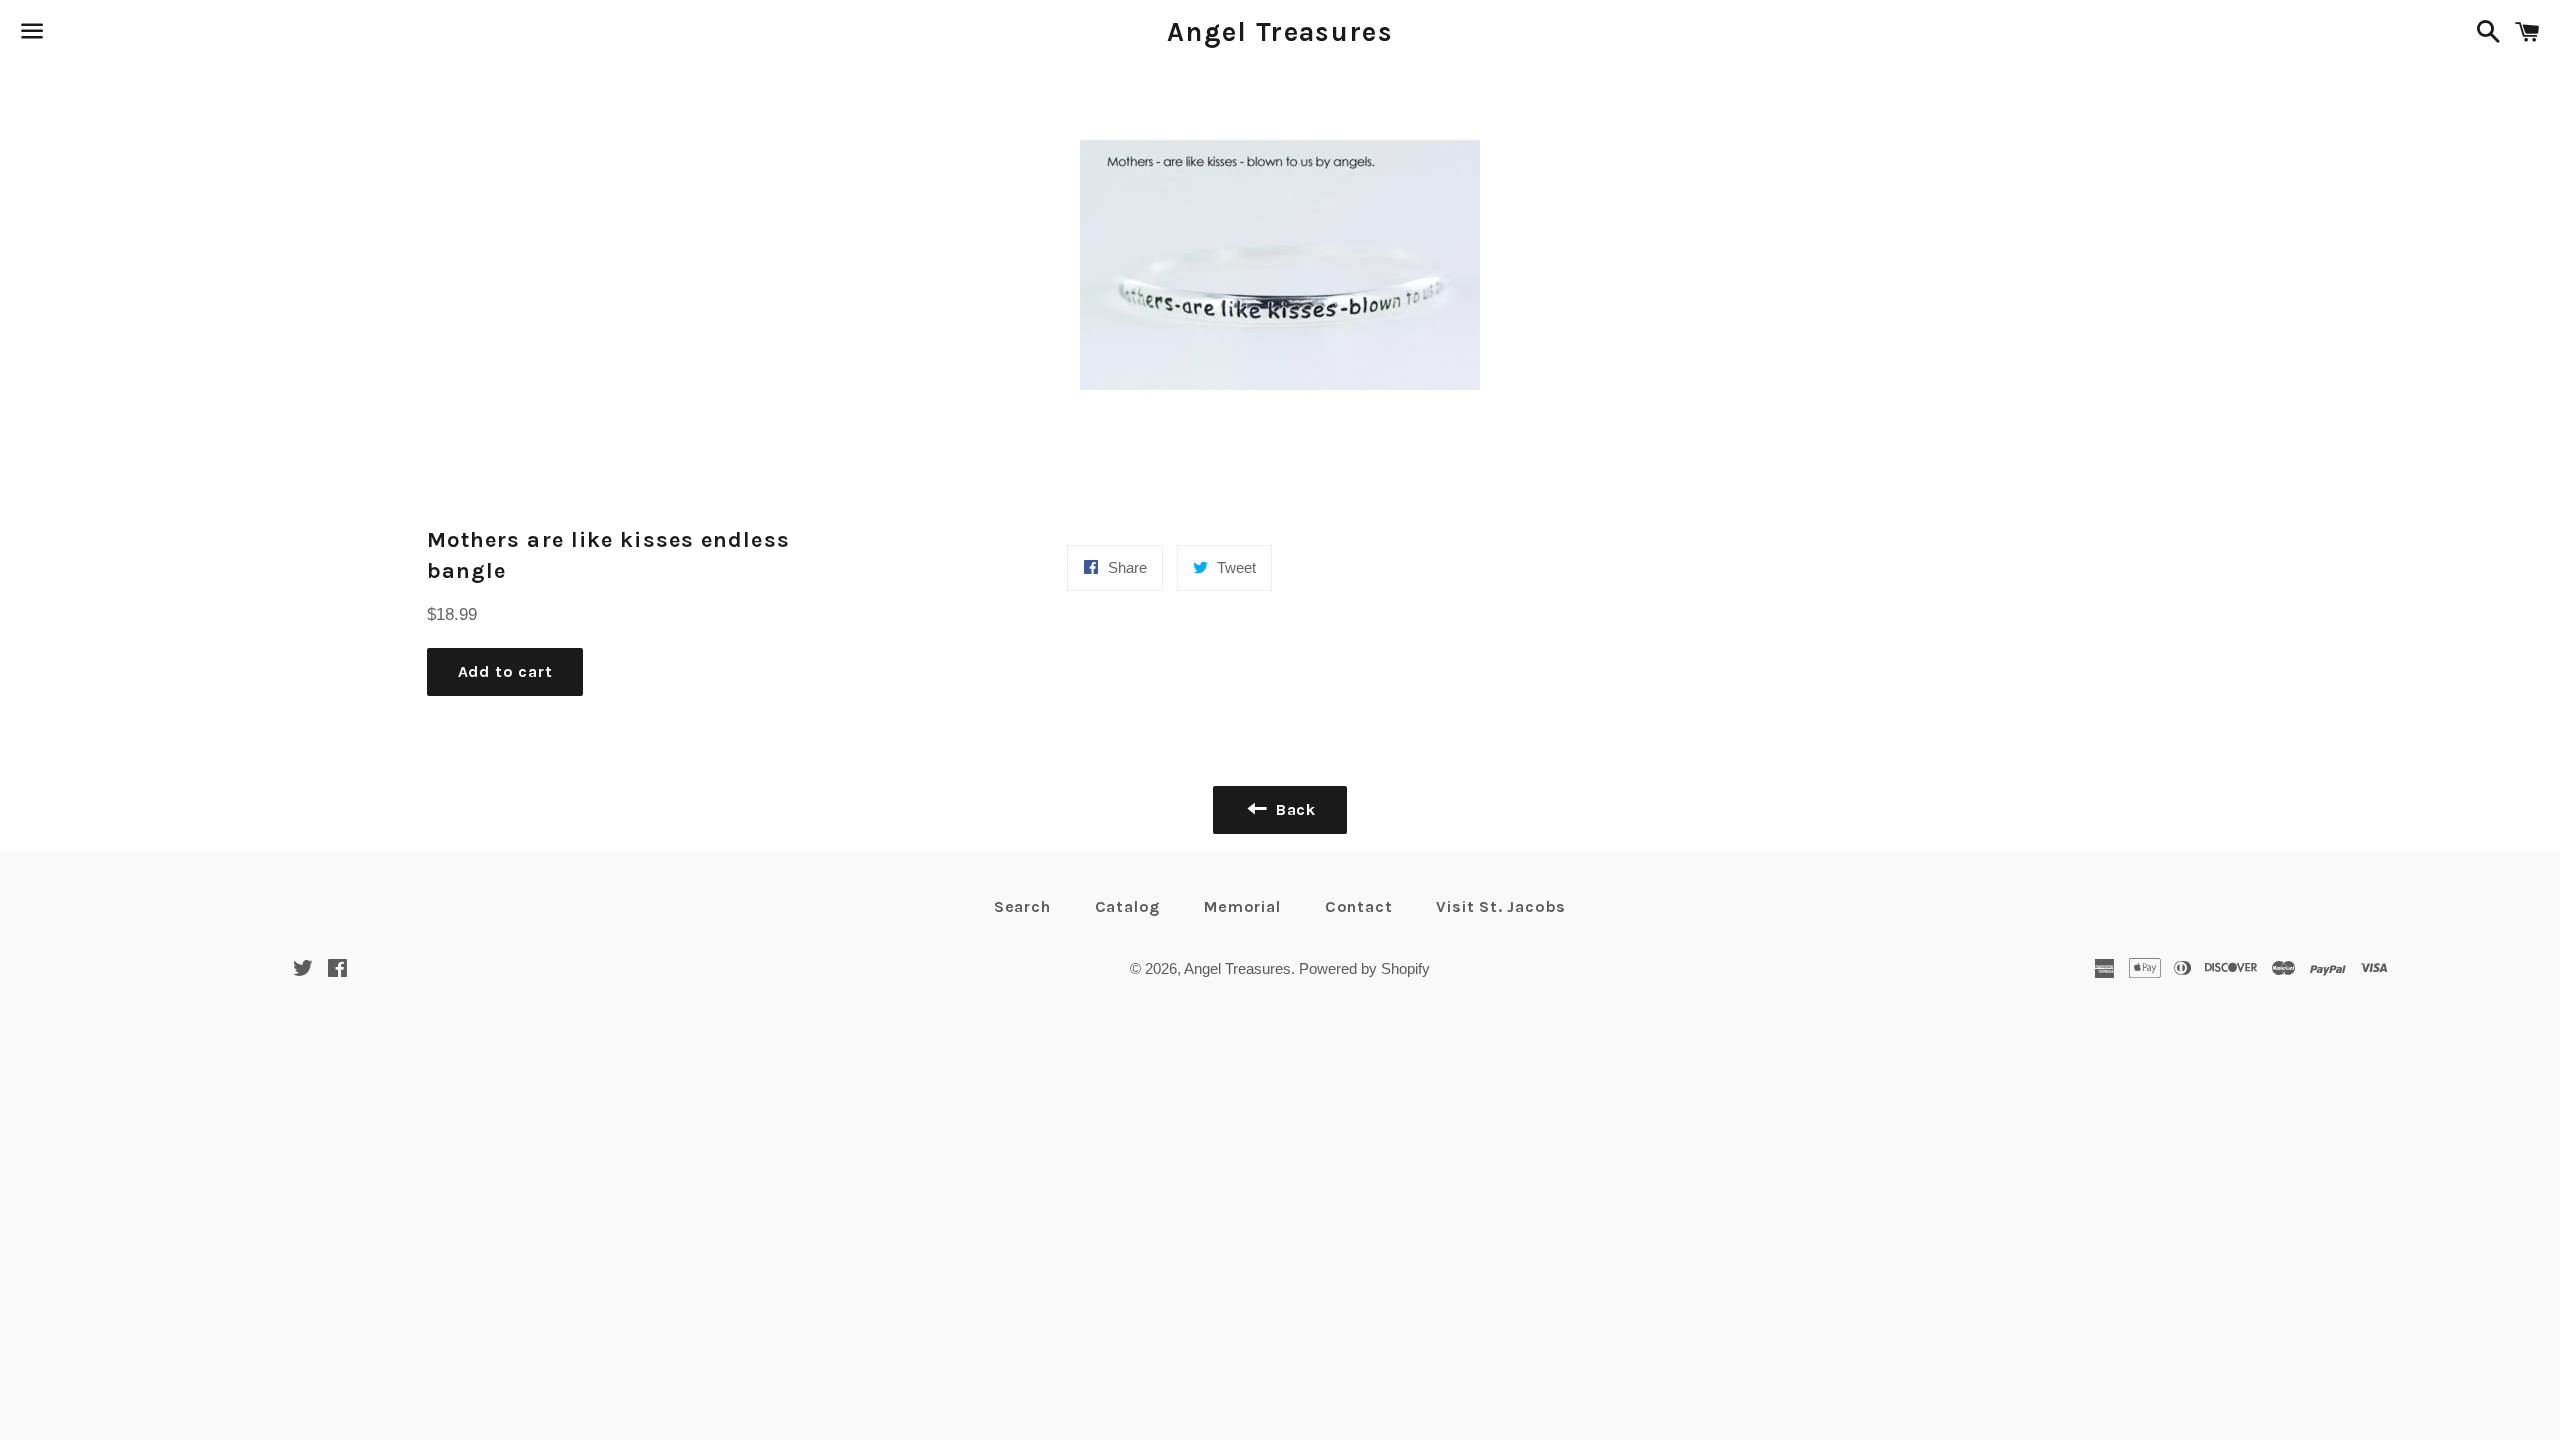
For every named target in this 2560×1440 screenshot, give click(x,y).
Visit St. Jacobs (1501, 906)
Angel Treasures (1280, 32)
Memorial (1242, 906)
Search (1022, 906)
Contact (1359, 906)
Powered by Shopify (1364, 968)
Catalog (1128, 906)
